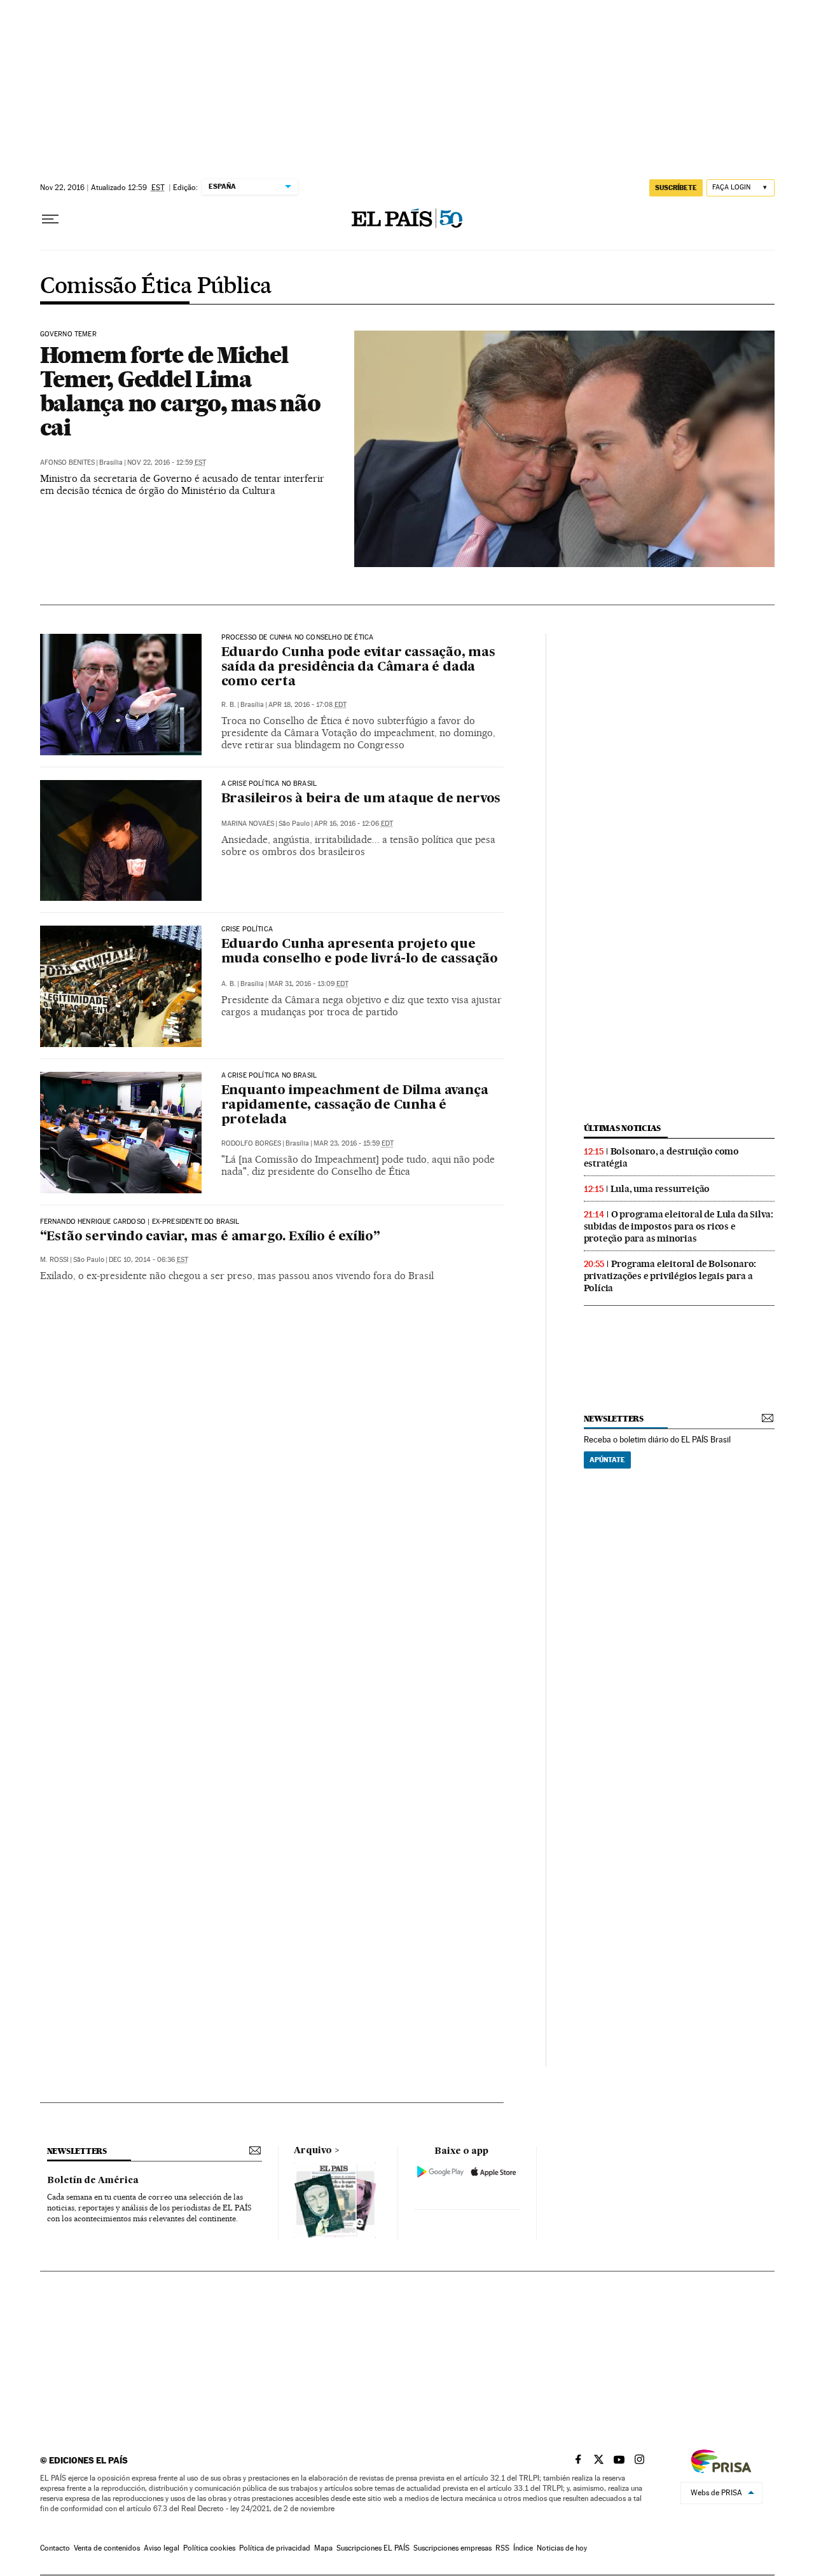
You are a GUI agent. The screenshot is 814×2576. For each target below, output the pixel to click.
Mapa (323, 2548)
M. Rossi (54, 1260)
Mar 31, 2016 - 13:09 (308, 984)
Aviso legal (162, 2548)
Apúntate (607, 1460)
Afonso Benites (67, 462)
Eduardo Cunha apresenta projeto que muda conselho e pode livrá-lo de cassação (360, 952)
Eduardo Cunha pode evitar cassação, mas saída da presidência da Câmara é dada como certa (358, 668)
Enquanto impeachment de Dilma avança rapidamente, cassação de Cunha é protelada (355, 1106)
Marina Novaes (248, 824)
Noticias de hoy (562, 2548)
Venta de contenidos (107, 2548)
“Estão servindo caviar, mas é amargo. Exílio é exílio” (210, 1237)
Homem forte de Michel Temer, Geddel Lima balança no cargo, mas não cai (180, 391)
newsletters (614, 1419)
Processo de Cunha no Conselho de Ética (298, 638)
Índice (523, 2548)
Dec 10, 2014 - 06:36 (148, 1260)
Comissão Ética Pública (156, 287)
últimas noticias (623, 1128)
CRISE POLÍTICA (247, 929)
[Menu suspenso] (50, 219)
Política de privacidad (275, 2548)
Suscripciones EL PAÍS (373, 2548)
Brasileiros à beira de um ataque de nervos (361, 799)
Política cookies (209, 2548)
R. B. (229, 705)
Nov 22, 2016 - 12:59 (167, 462)
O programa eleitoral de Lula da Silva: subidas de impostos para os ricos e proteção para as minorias (679, 1226)
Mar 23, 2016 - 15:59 (354, 1143)
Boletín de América (93, 2181)
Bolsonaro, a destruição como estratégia (661, 1157)
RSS (502, 2548)
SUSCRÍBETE (676, 188)
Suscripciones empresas (452, 2548)
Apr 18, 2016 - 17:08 (307, 705)
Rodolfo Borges (251, 1143)
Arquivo (313, 2151)
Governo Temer (68, 334)
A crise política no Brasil (269, 784)
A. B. (229, 984)
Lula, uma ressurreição (660, 1189)
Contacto (55, 2548)
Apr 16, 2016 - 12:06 (354, 824)
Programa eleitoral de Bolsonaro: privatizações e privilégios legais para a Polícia (670, 1276)
